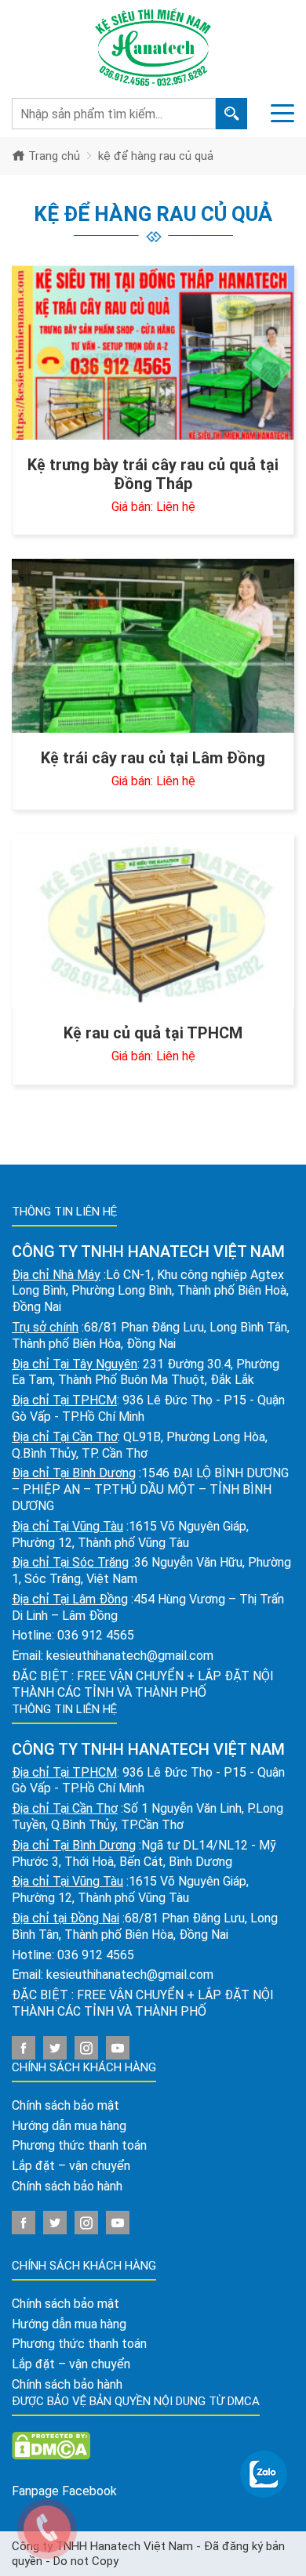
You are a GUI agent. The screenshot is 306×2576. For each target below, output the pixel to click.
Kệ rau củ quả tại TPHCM (153, 1033)
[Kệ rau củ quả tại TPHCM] (153, 921)
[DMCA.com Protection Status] (51, 2445)
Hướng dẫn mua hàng (69, 2126)
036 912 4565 (96, 1635)
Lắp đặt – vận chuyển (71, 2166)
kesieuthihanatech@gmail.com (130, 1656)
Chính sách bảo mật (66, 2105)
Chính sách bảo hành (67, 2186)
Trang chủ (53, 156)
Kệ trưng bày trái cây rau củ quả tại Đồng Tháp (153, 474)
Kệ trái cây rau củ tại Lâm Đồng (153, 758)
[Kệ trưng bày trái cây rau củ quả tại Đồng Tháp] (153, 353)
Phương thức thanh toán (79, 2145)
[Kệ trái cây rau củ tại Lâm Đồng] (153, 646)
